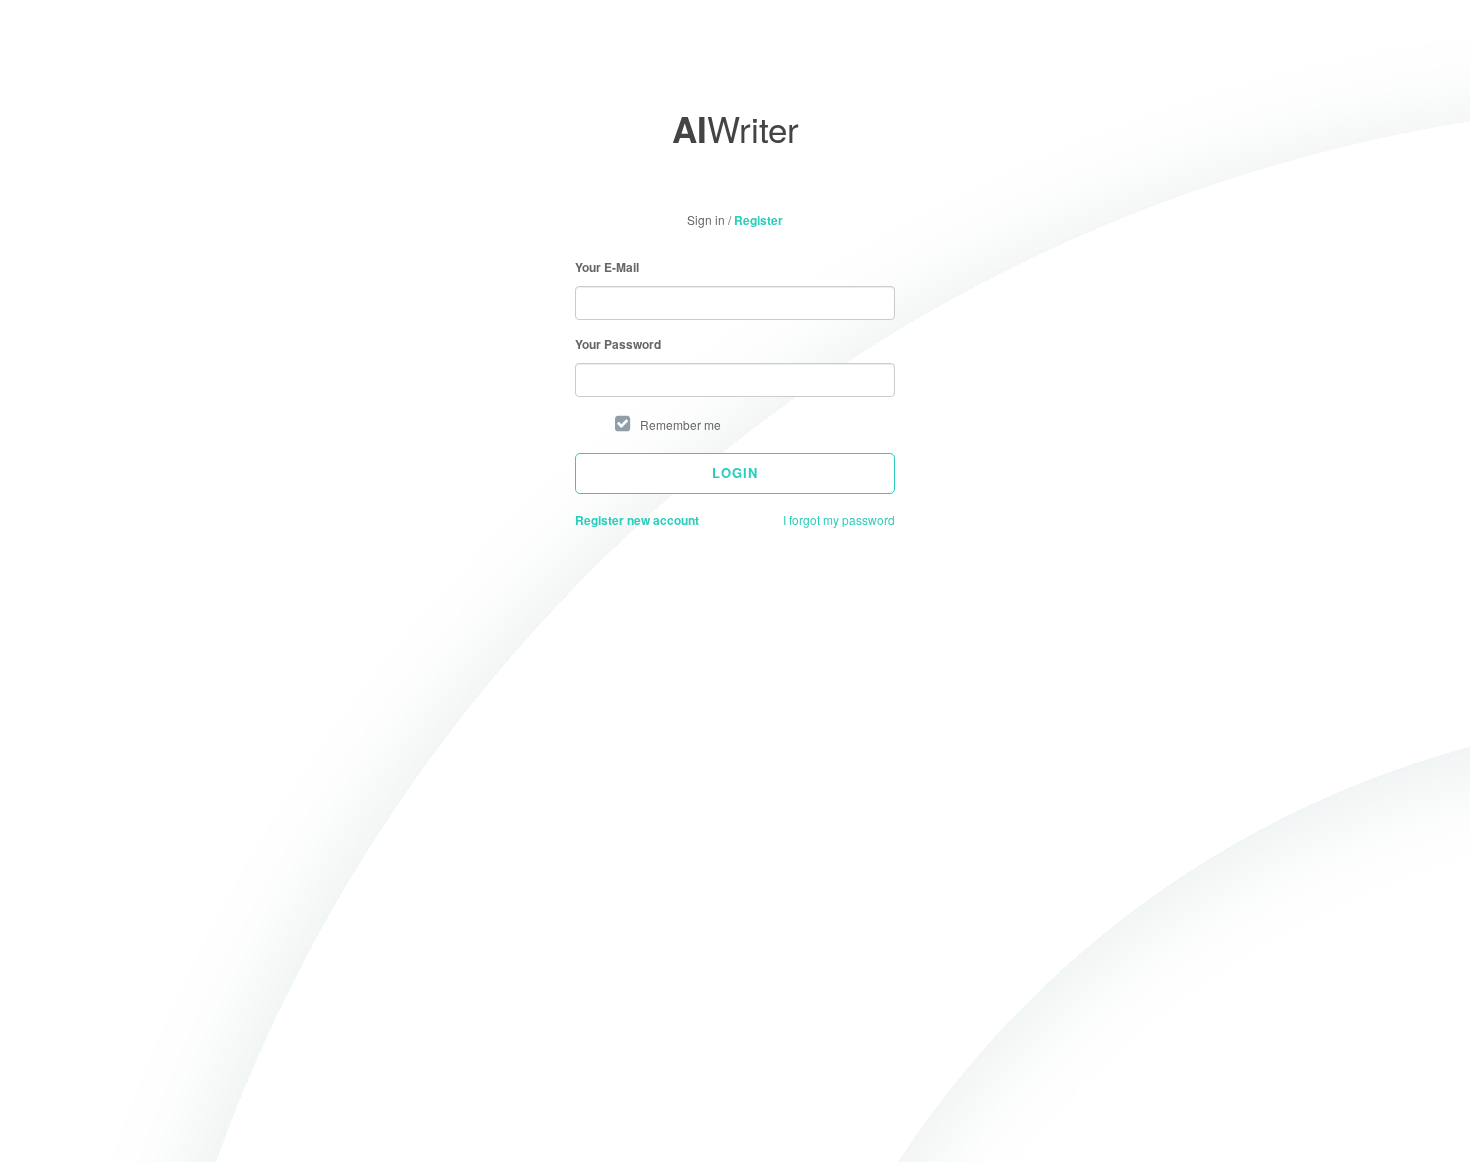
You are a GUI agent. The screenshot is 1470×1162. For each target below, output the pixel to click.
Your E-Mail (607, 267)
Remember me (680, 424)
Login (735, 472)
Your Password (618, 344)
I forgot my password (839, 519)
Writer (735, 128)
